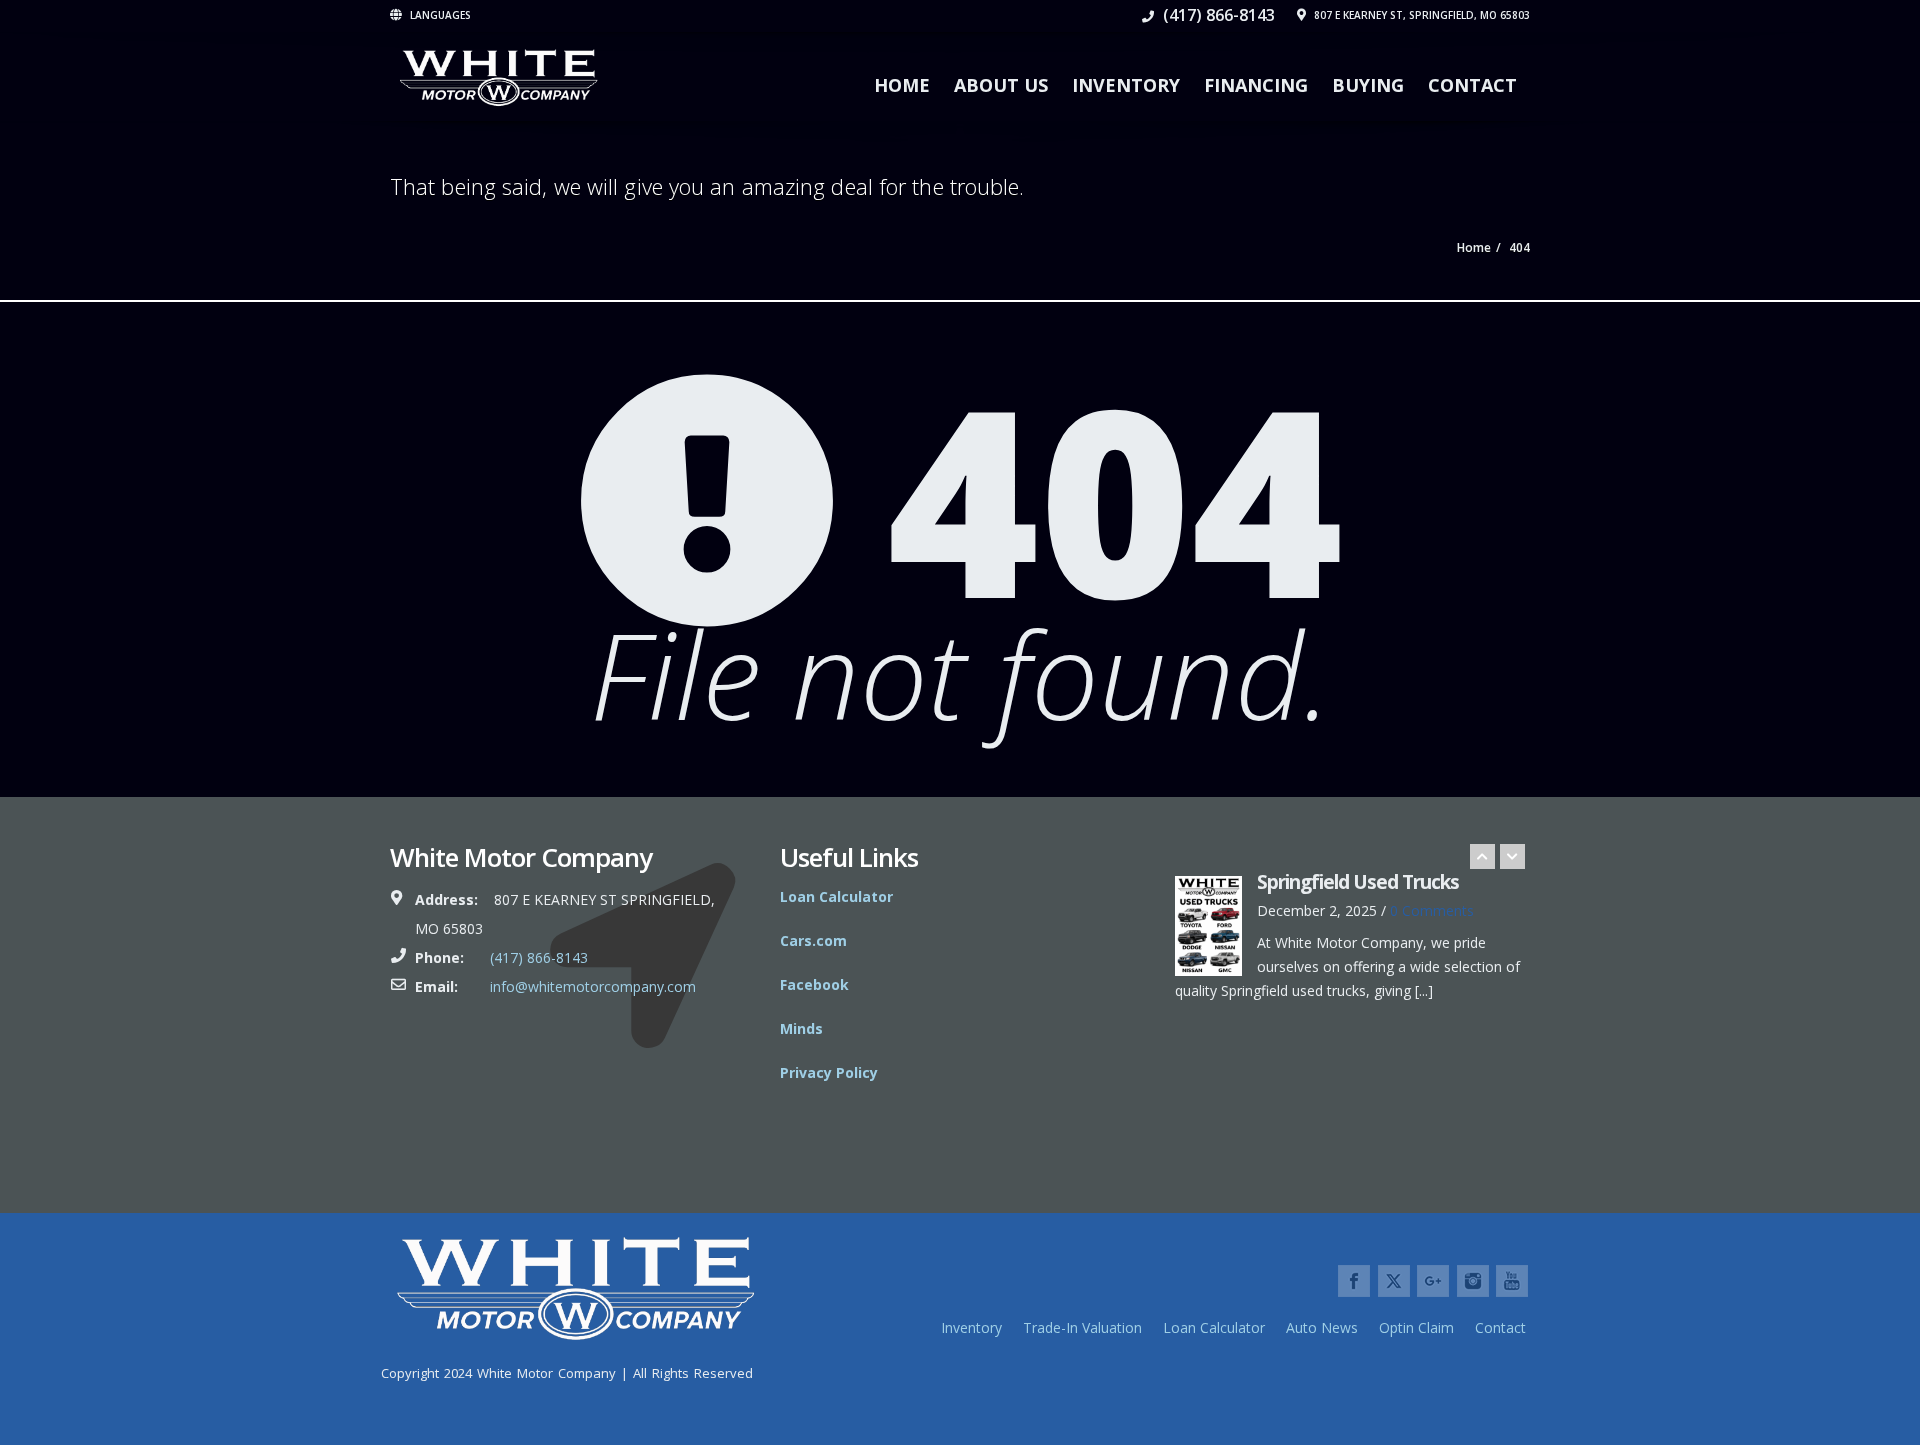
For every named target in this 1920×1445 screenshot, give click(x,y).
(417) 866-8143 (1217, 15)
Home (902, 85)
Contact (1472, 85)
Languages (439, 15)
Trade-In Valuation (1082, 1327)
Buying (1368, 85)
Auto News (1322, 1327)
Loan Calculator (1214, 1327)
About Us (1001, 85)
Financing (1256, 85)
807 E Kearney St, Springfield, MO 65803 (1420, 15)
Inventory (1126, 85)
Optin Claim (1416, 1327)
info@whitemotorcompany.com (593, 986)
